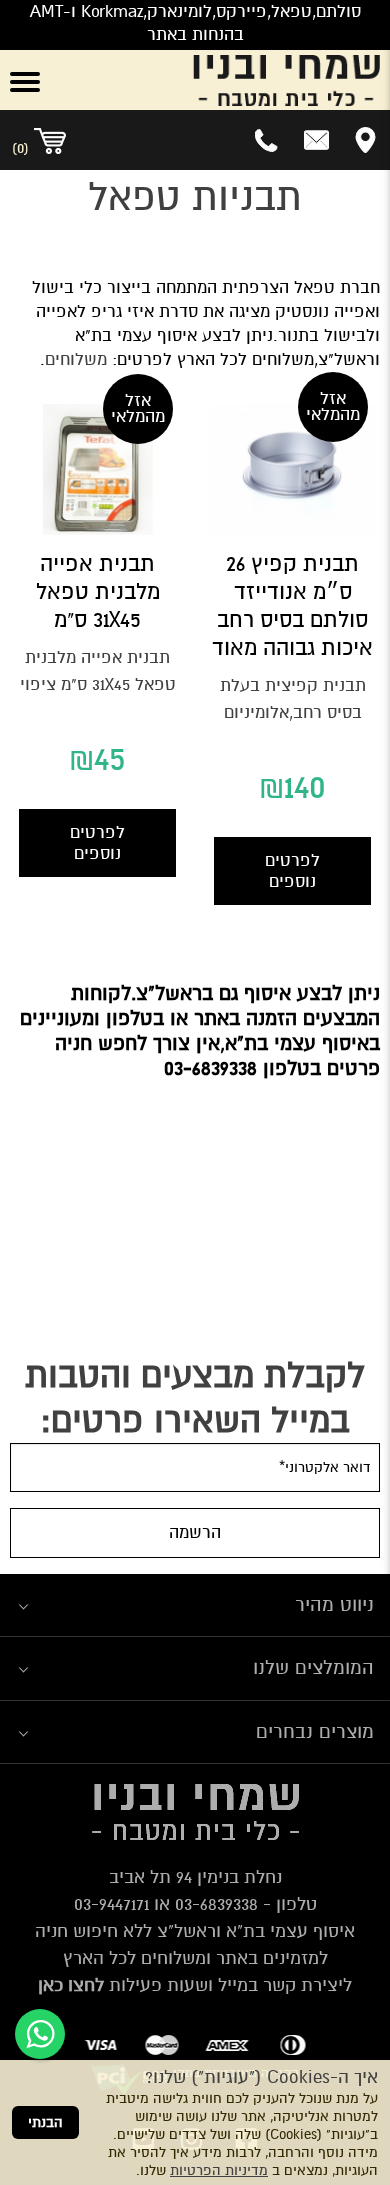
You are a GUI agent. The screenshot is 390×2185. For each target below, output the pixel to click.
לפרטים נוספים (292, 871)
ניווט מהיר (334, 1604)
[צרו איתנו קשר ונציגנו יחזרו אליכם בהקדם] (316, 140)
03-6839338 (216, 1904)
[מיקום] (365, 140)
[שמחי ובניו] (227, 80)
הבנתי (45, 2122)
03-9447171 (111, 1904)
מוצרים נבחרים (315, 1731)
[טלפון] (267, 140)
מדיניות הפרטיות (219, 2170)
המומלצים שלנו (313, 1667)
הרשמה (195, 1532)
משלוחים (76, 359)
